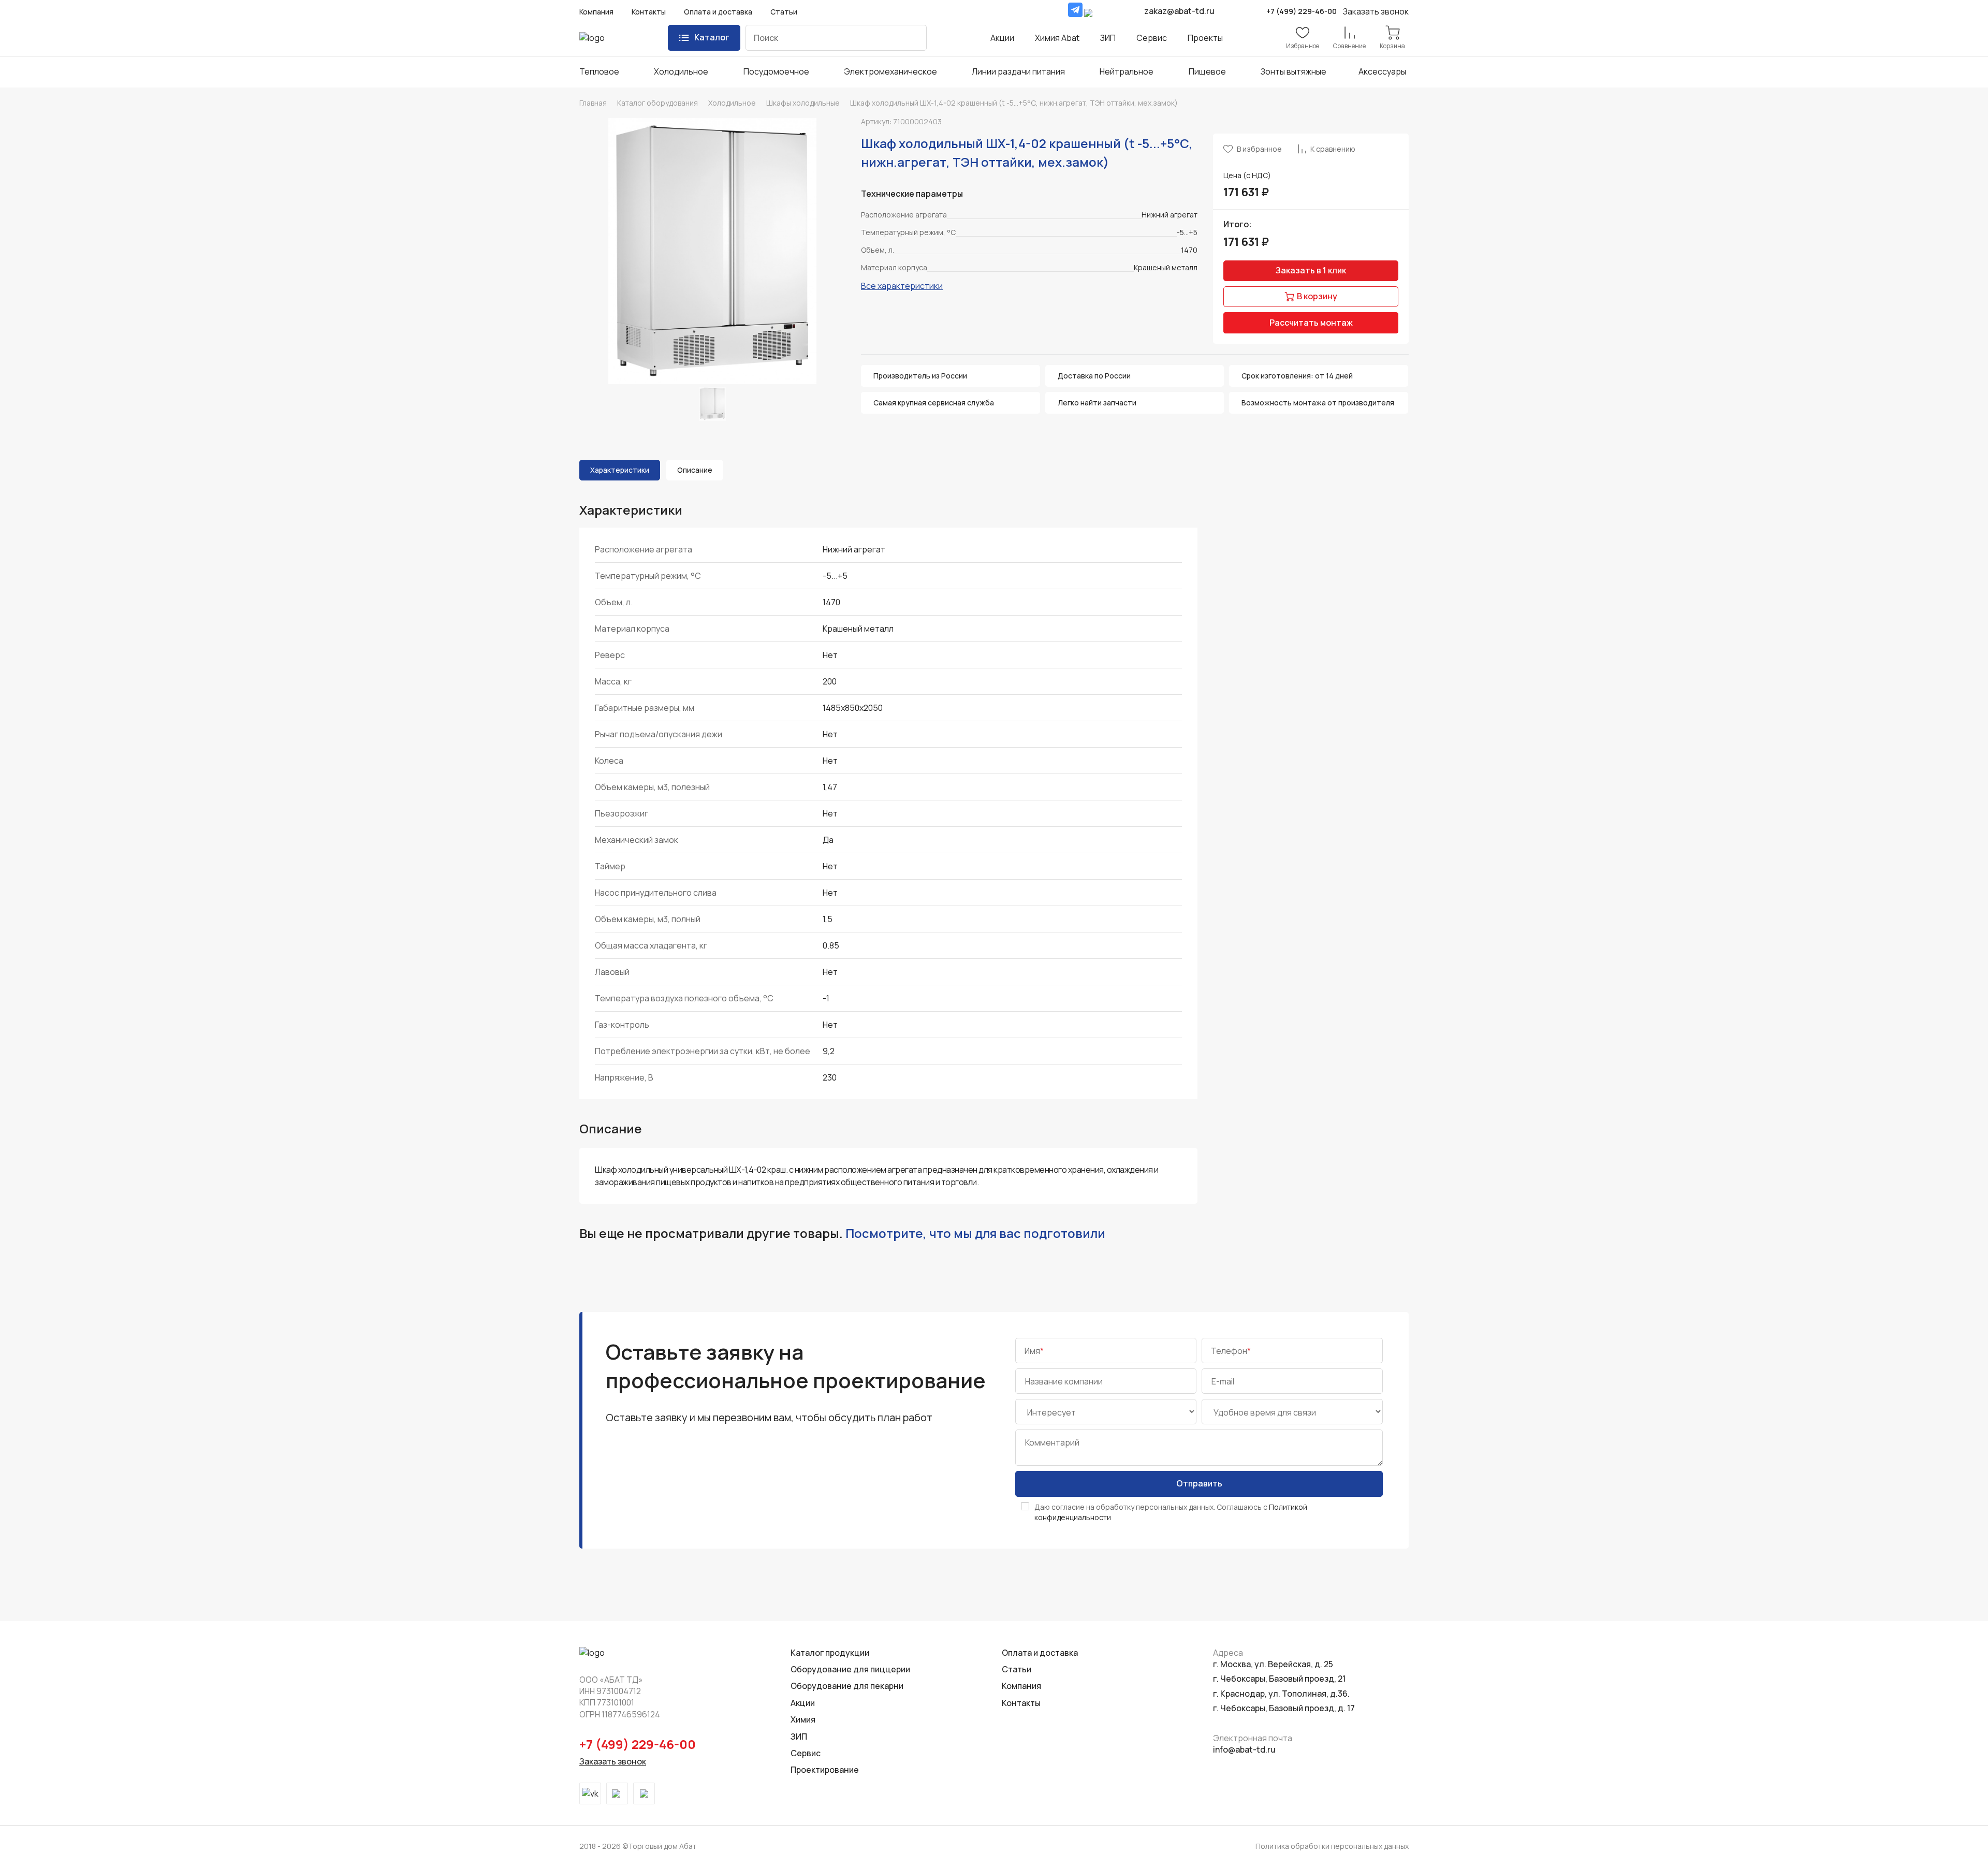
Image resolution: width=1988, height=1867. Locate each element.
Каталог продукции (830, 1653)
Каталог (712, 37)
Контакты (649, 12)
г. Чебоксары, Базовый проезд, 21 (1279, 1679)
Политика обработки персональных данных (1332, 1846)
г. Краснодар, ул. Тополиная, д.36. (1281, 1694)
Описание (695, 470)
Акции (1002, 38)
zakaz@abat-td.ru (1179, 11)
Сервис (1152, 38)
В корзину (1317, 296)
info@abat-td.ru (1244, 1749)
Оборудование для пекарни (847, 1686)
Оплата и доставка (718, 12)
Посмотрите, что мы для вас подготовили (975, 1233)
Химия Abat (1057, 38)
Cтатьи (1017, 1669)
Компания (596, 12)
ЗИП (1108, 38)
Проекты (1205, 38)
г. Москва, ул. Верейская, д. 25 (1273, 1664)
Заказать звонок (613, 1761)
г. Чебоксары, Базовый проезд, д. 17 (1284, 1708)
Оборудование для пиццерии (850, 1669)
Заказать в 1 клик (1311, 270)
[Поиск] (911, 38)
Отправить (1199, 1483)
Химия (803, 1719)
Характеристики (620, 470)
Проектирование (825, 1770)
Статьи (784, 12)
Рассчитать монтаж (1311, 323)
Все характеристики (902, 286)
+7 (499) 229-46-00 (1302, 11)
